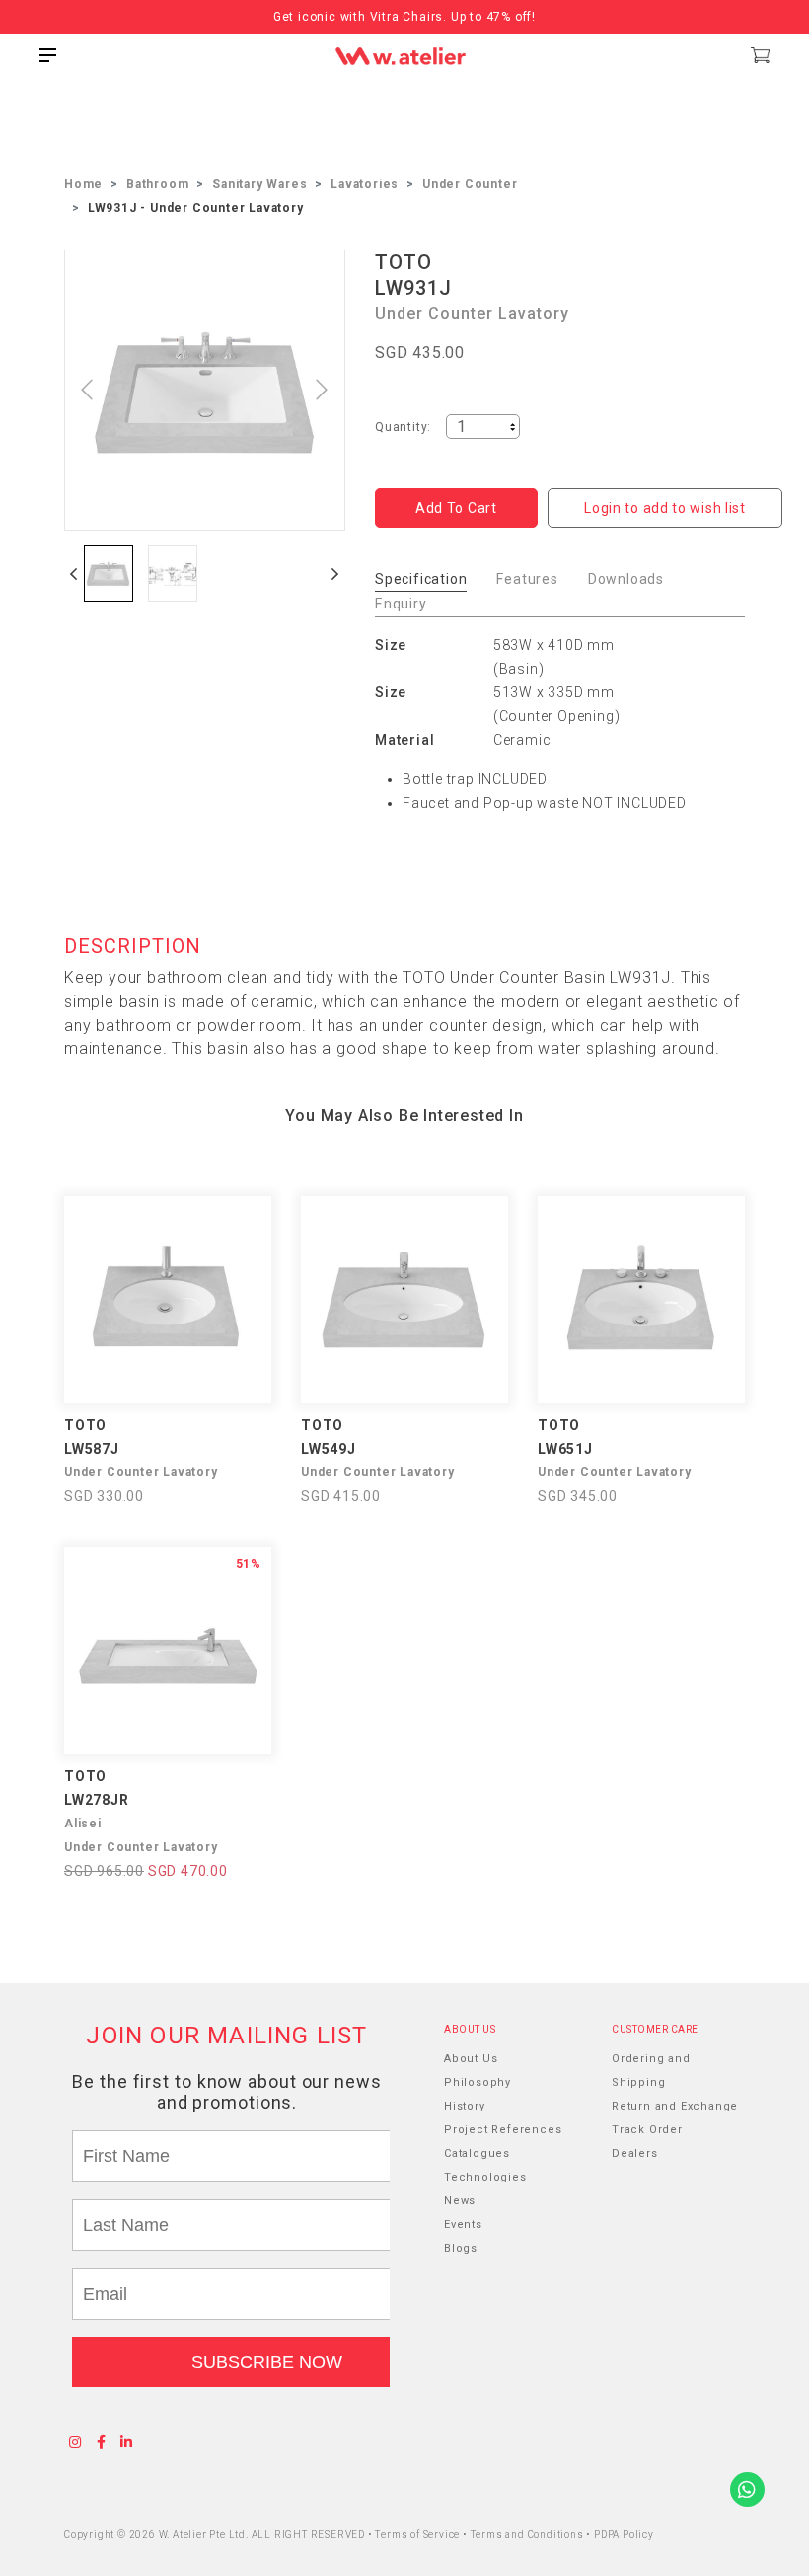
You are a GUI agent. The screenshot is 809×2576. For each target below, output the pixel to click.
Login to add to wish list (665, 508)
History (465, 2106)
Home (83, 184)
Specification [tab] (421, 579)
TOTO (404, 262)
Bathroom (157, 184)
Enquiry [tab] (401, 604)
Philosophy (478, 2082)
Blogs (461, 2248)
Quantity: (403, 427)
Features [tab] (527, 579)
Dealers (635, 2153)
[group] (109, 573)
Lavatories (365, 184)
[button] (74, 573)
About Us (471, 2059)
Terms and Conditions (529, 2534)
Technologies (485, 2177)
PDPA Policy (624, 2534)
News (460, 2201)
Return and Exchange (675, 2106)
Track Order (647, 2130)
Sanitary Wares (259, 184)
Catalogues (477, 2153)
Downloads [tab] (626, 579)
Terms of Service (419, 2534)
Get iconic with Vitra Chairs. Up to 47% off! (404, 17)
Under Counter (470, 184)
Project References (503, 2130)
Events (463, 2224)
